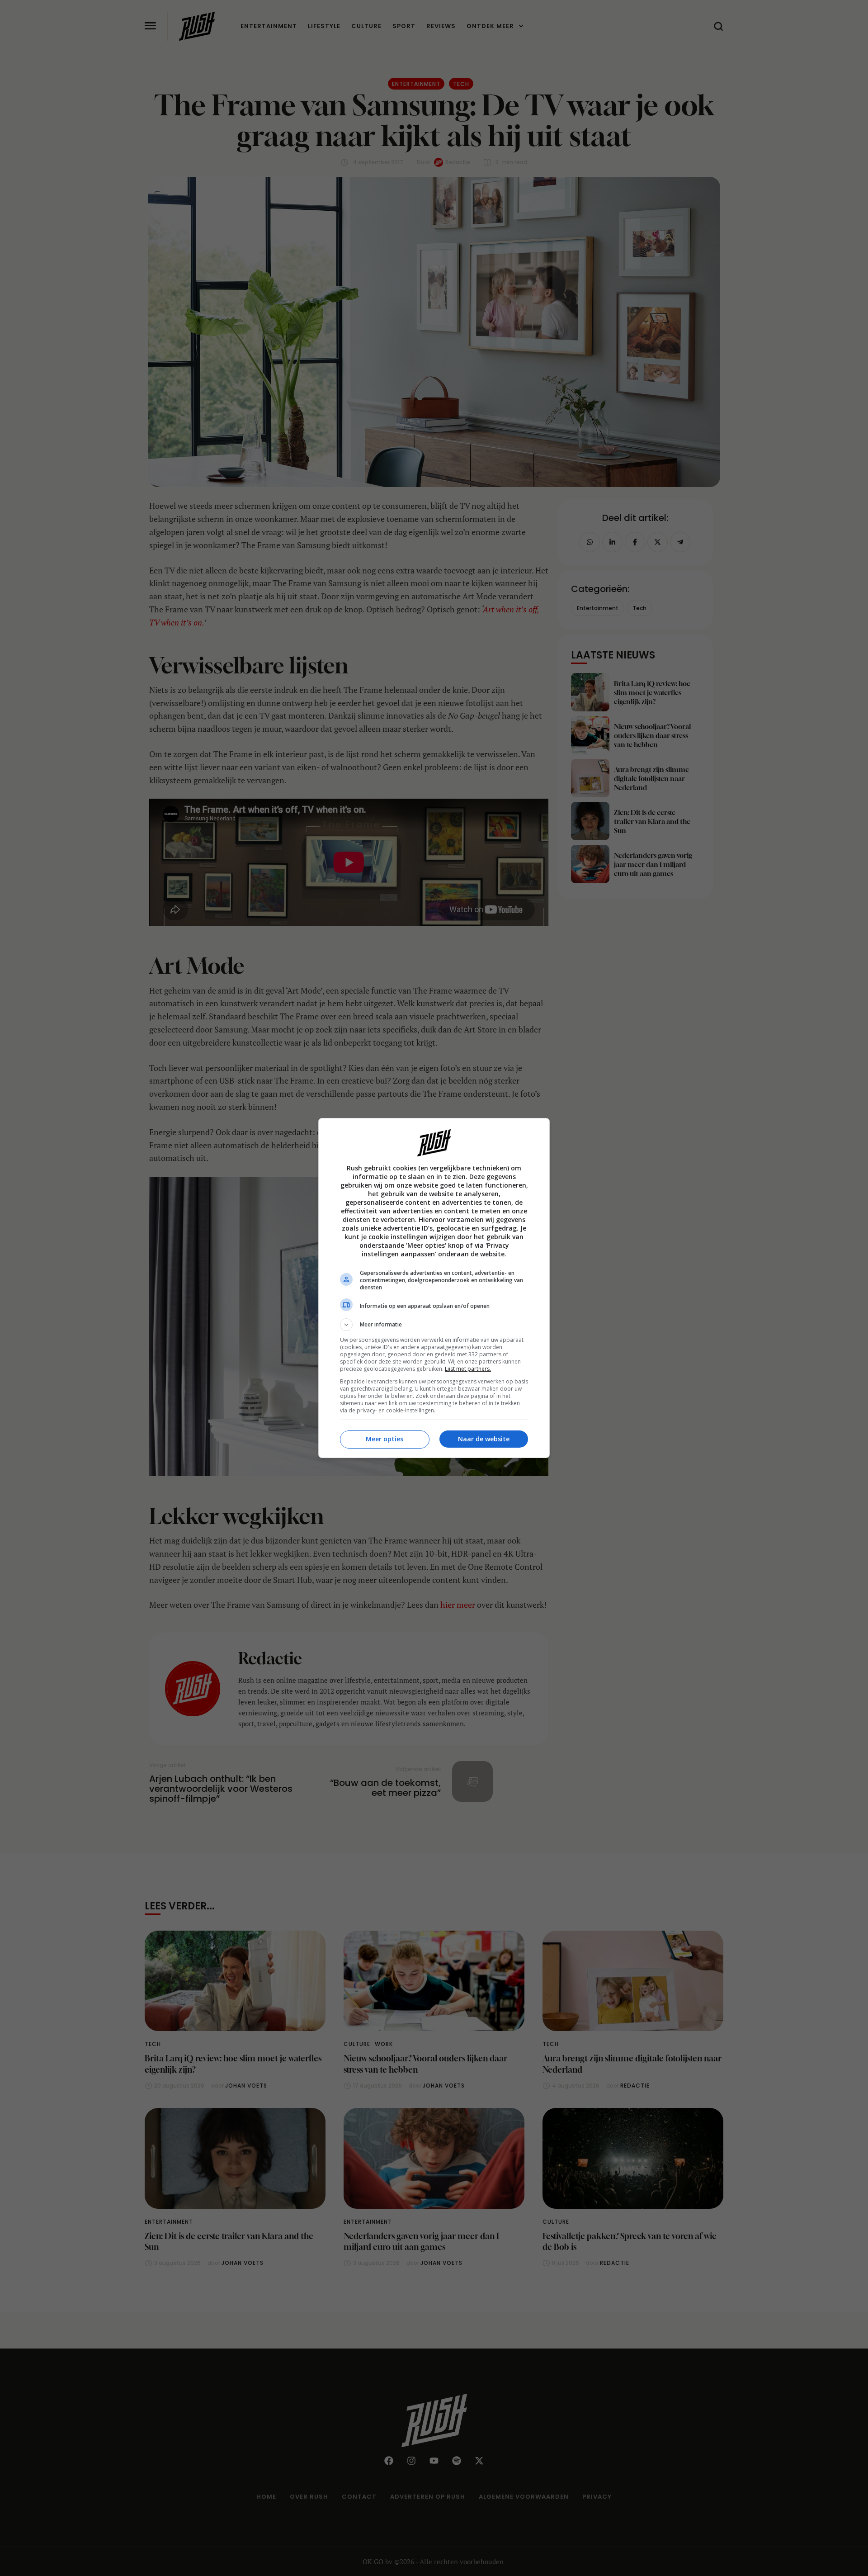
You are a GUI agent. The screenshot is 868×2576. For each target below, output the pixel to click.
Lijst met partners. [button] (468, 1369)
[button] (434, 1325)
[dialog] (434, 1288)
